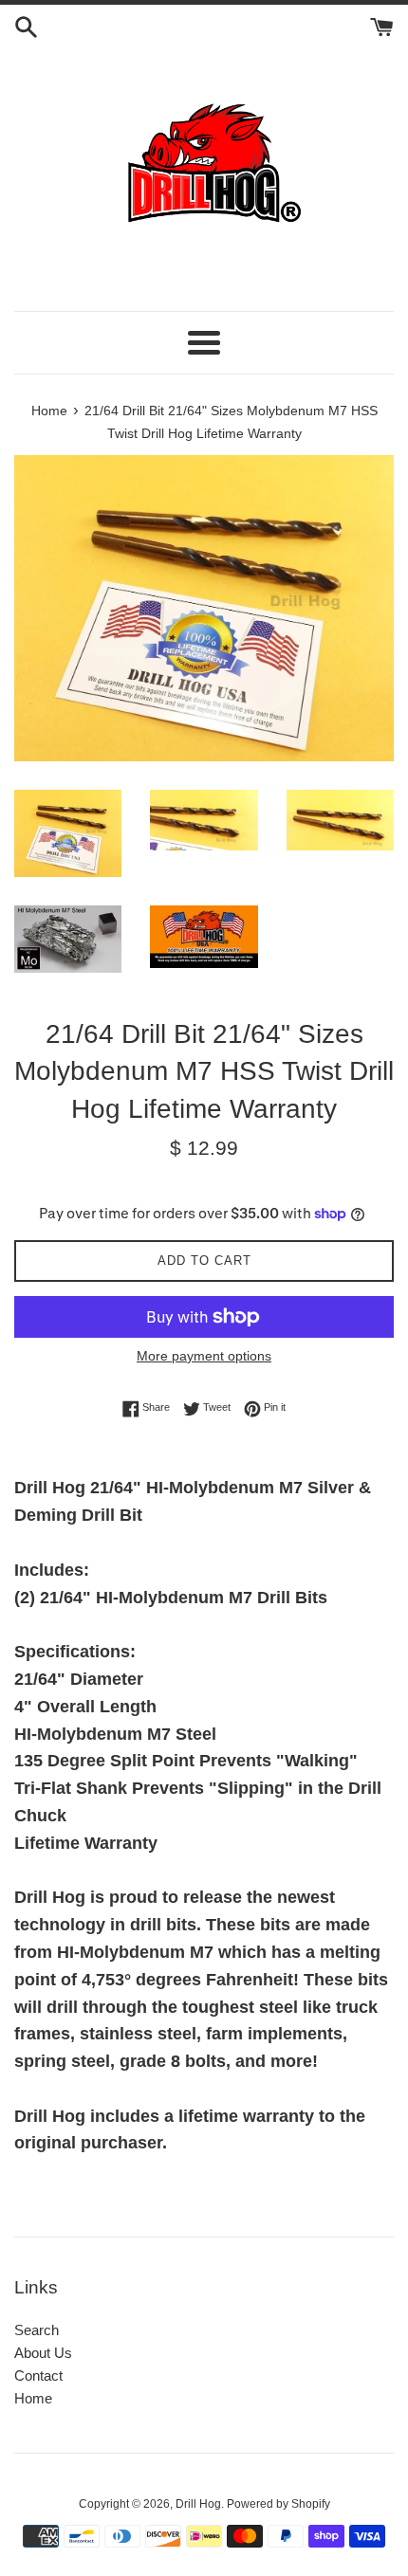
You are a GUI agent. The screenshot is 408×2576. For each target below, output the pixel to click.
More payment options (204, 1356)
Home (33, 2398)
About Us (43, 2353)
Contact (38, 2375)
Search (37, 2330)
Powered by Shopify (278, 2504)
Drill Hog (198, 2504)
